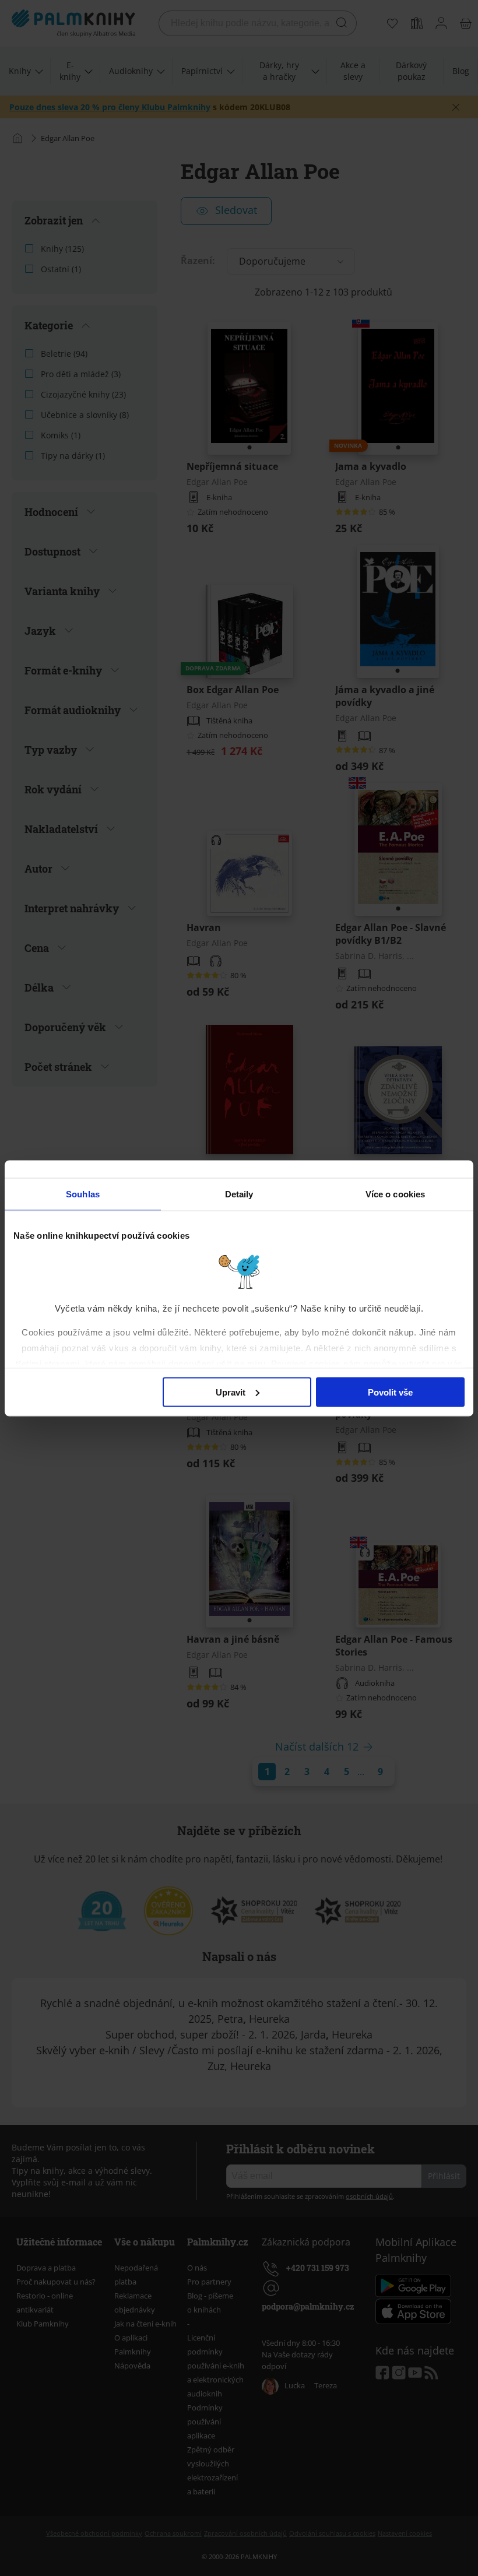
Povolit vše (390, 1392)
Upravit (231, 1392)
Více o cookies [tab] (395, 1194)
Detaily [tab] (239, 1194)
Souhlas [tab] (83, 1194)
